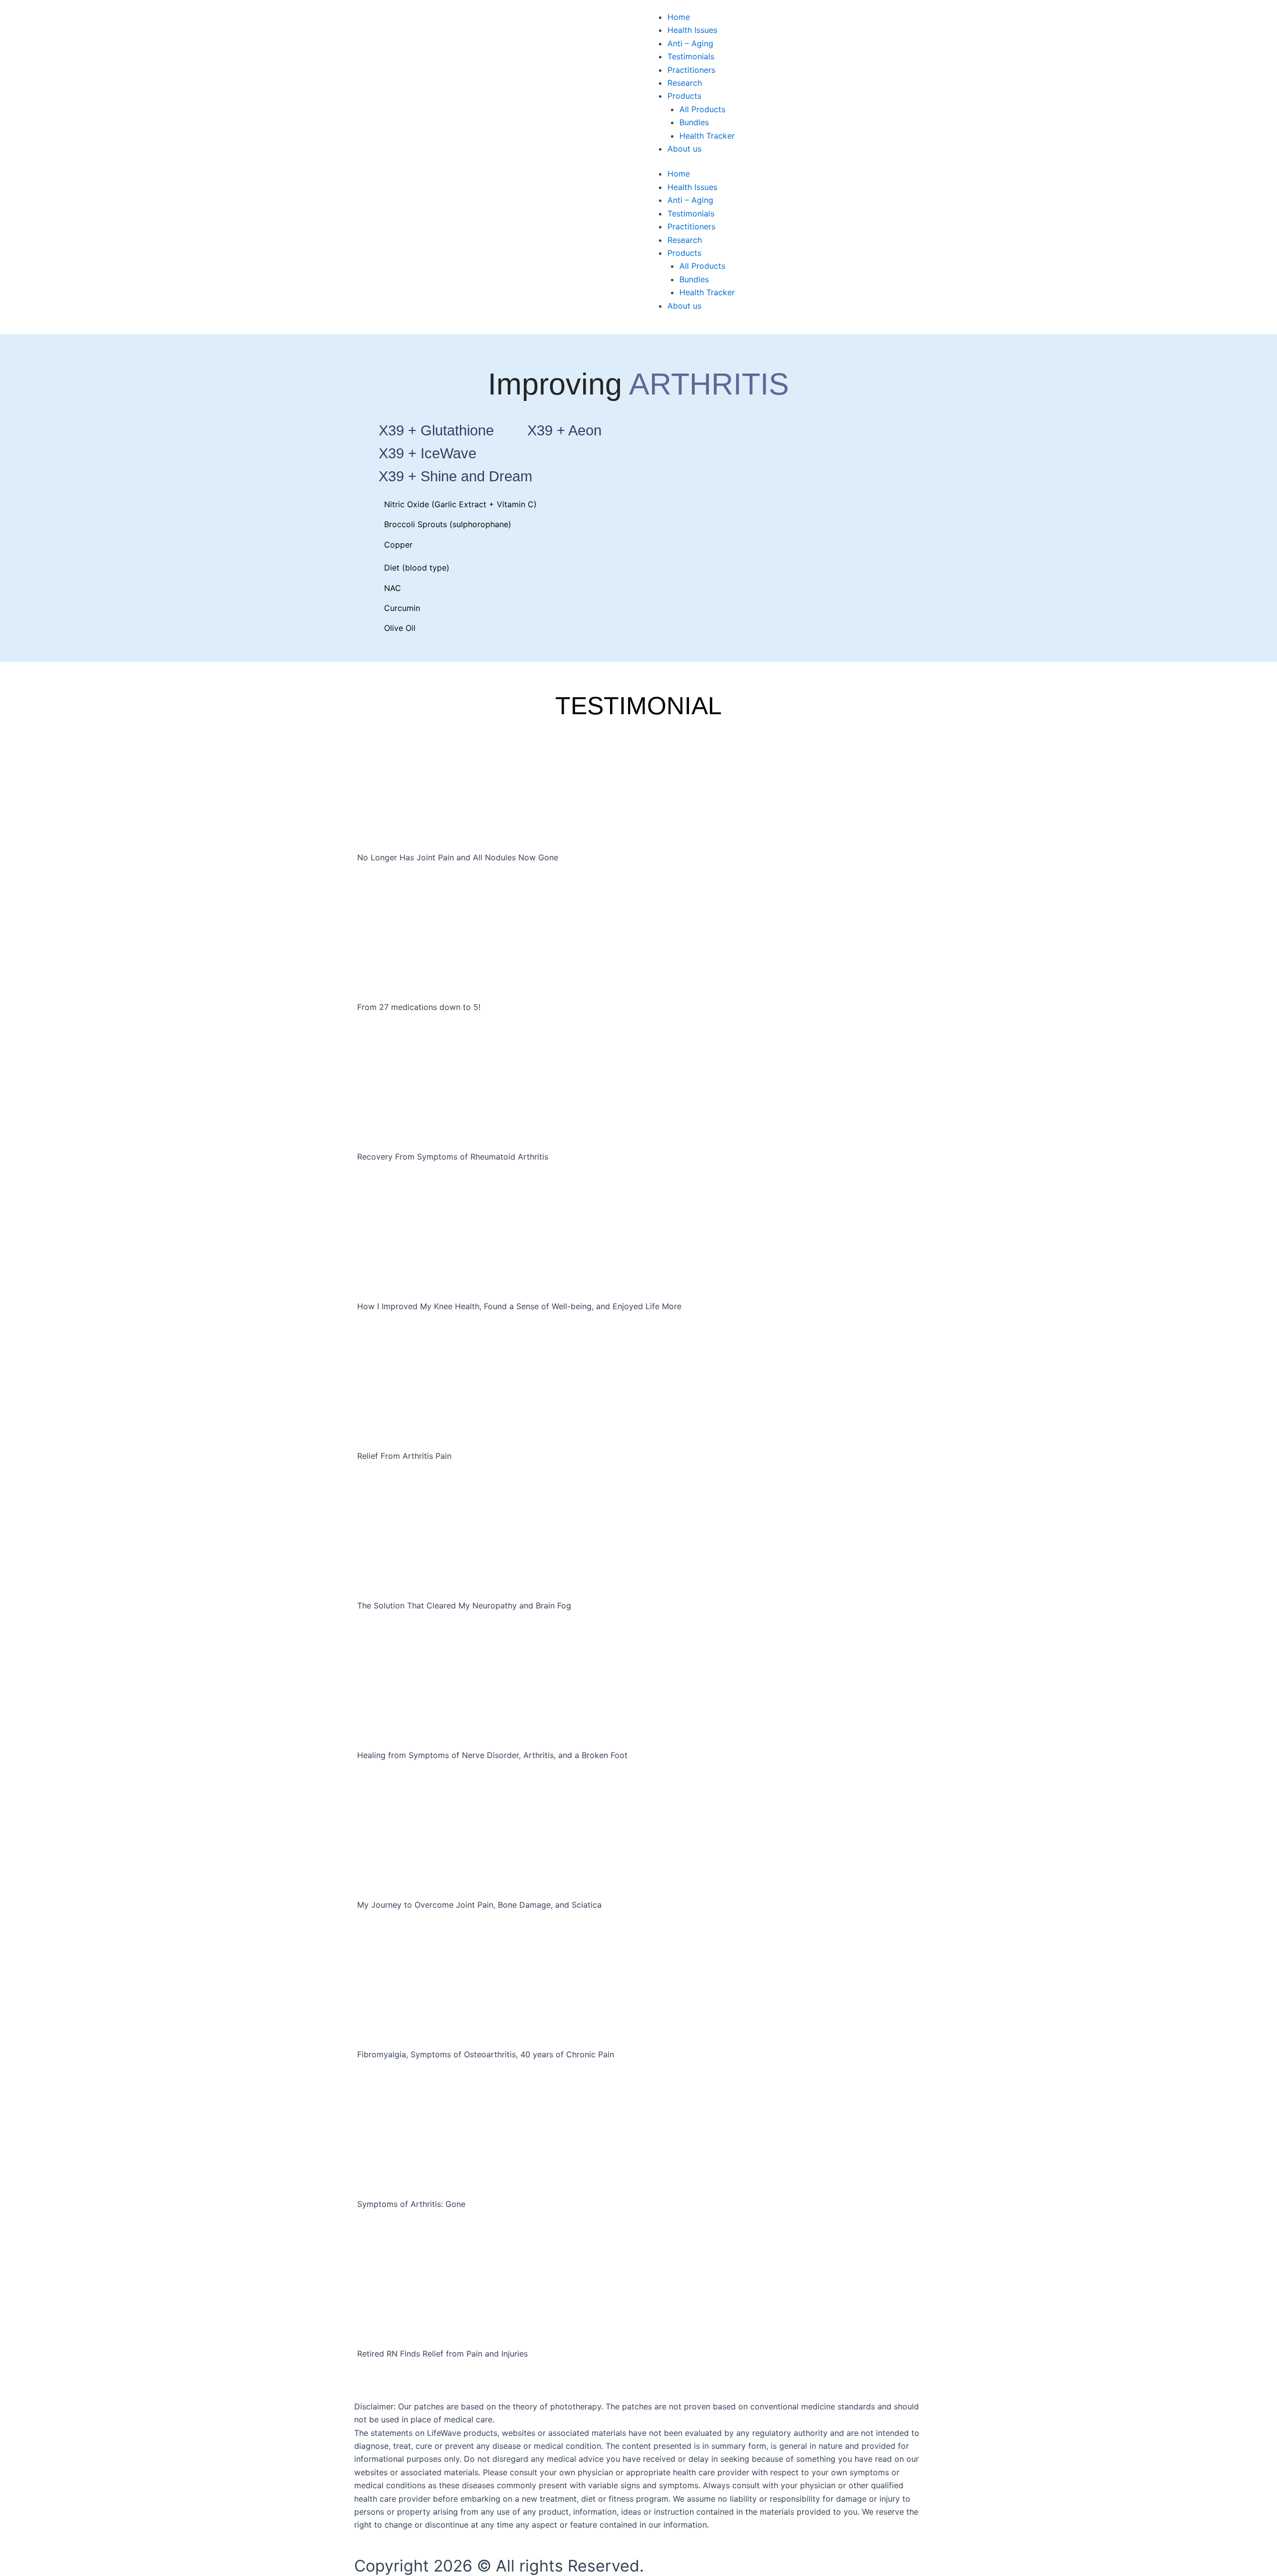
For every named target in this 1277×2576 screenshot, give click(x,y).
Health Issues (692, 30)
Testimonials (691, 56)
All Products (702, 109)
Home (679, 17)
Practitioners (691, 70)
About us (684, 149)
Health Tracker (707, 136)
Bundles (694, 122)
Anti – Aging (690, 43)
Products (684, 96)
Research (685, 83)
